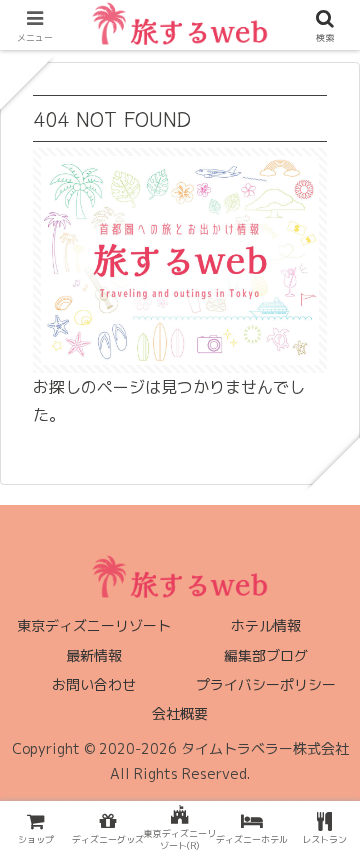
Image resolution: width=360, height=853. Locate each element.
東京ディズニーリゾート (94, 625)
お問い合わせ (94, 684)
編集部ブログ (266, 655)
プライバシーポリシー (266, 684)
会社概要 (180, 713)
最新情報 (94, 655)
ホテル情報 (266, 625)
